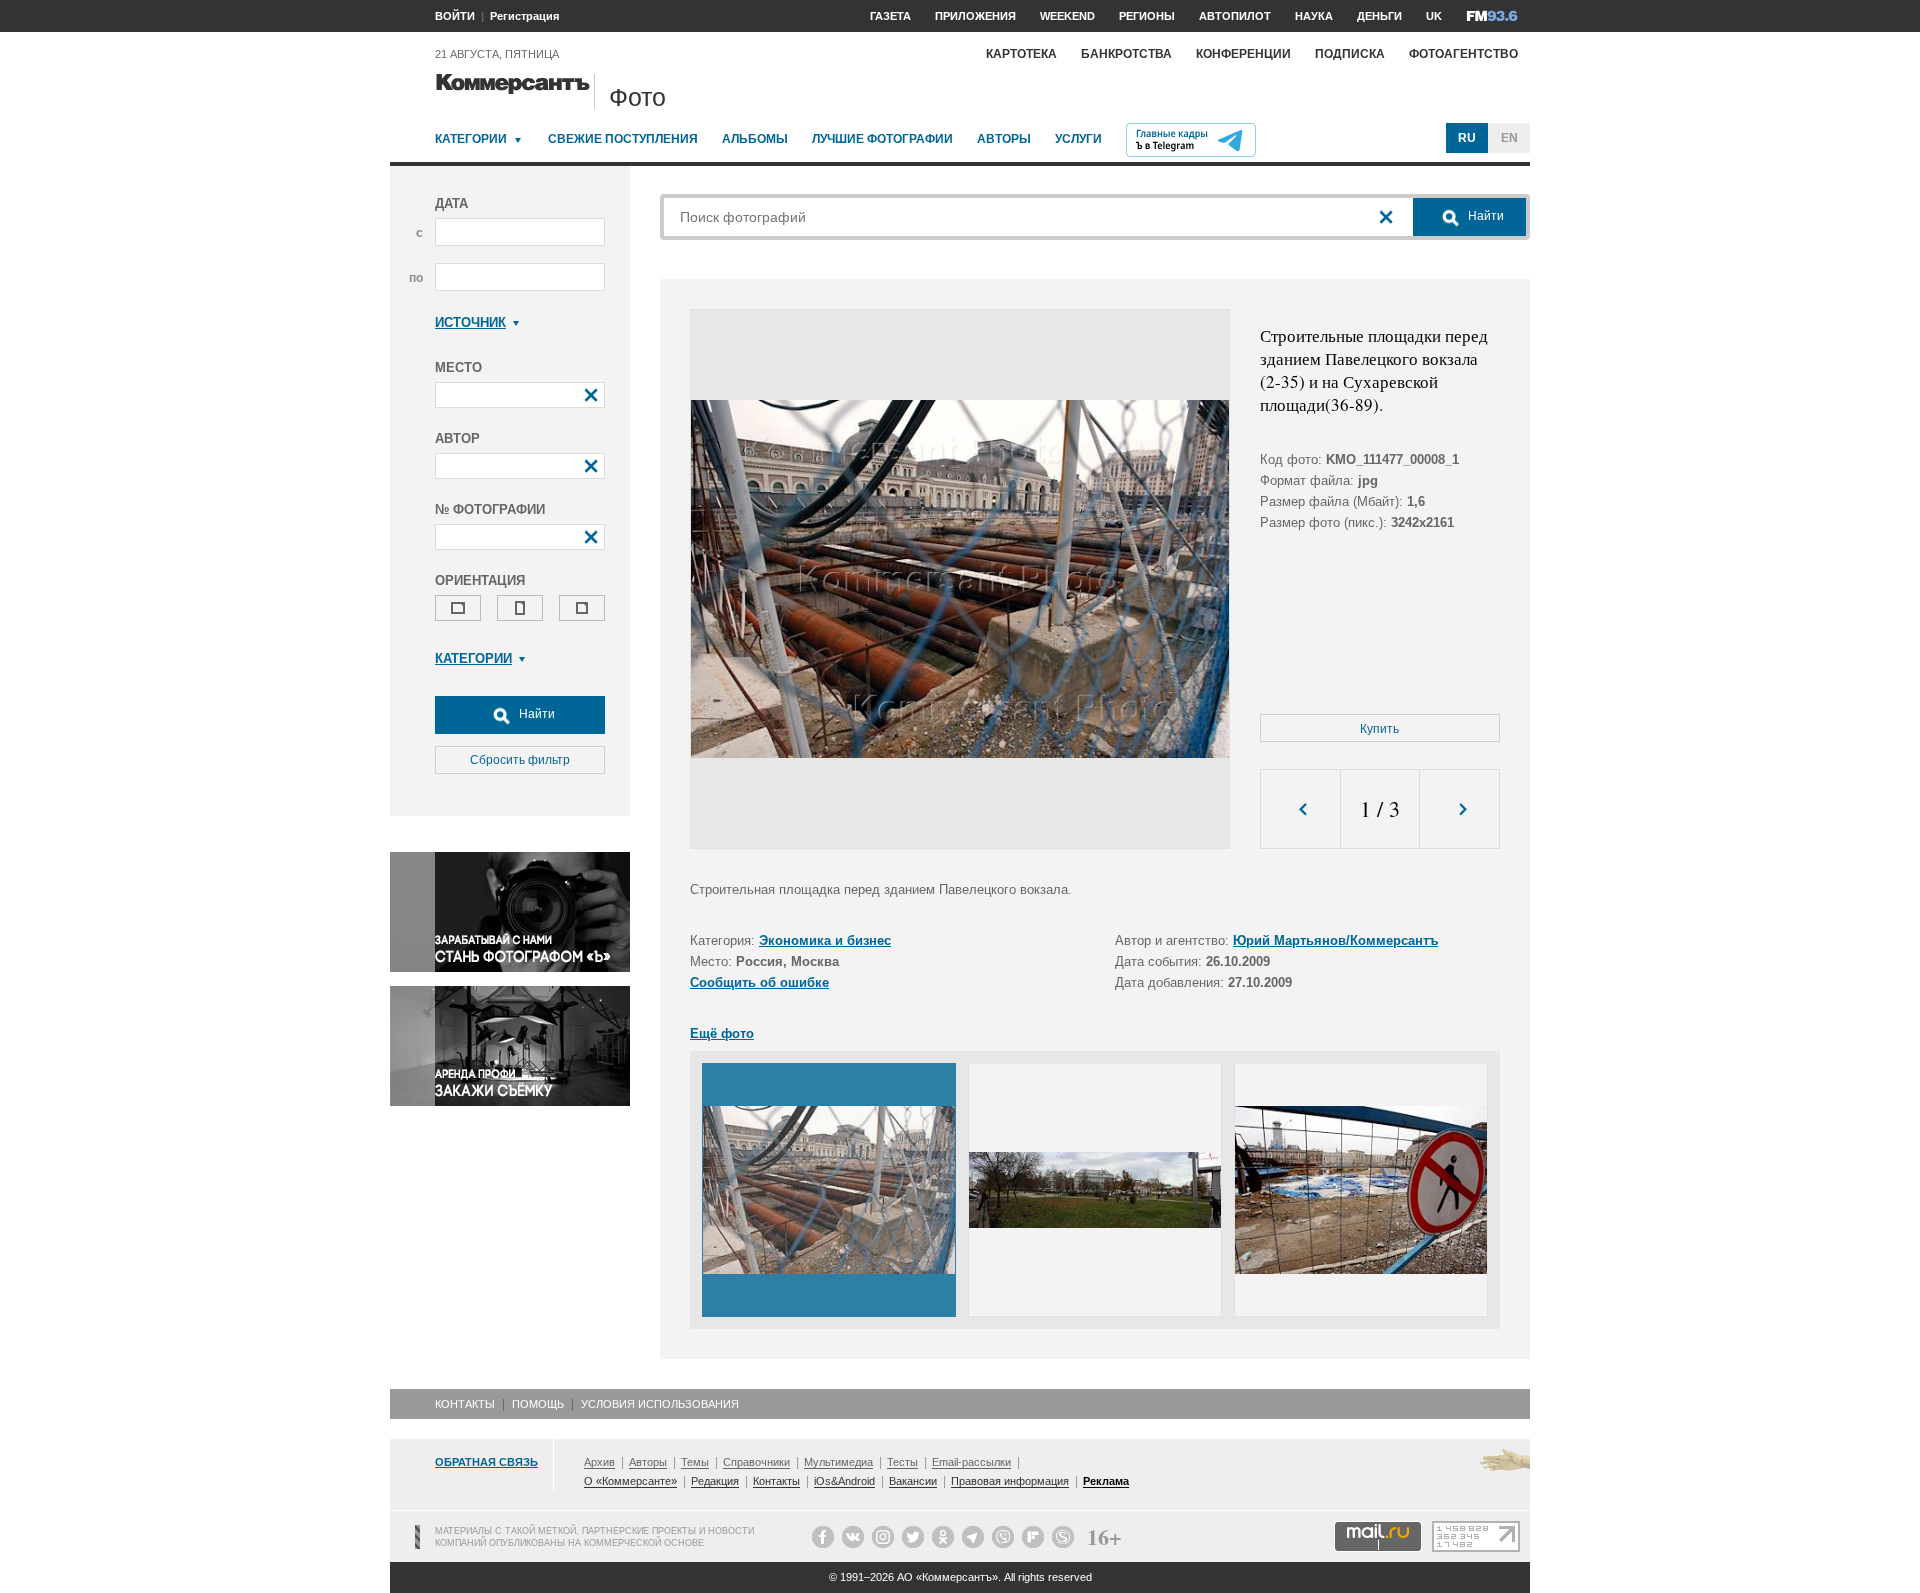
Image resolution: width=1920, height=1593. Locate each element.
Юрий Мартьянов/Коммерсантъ (1335, 940)
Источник (470, 322)
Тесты (902, 1462)
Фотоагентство (1463, 54)
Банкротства (1126, 54)
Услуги (1078, 139)
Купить (1379, 729)
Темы (695, 1462)
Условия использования (660, 1404)
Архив (599, 1462)
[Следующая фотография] (1459, 809)
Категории (471, 139)
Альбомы (755, 139)
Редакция (715, 1481)
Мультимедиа (838, 1462)
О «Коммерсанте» (630, 1481)
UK (1434, 16)
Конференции (1243, 54)
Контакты (465, 1404)
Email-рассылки (971, 1462)
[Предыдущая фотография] (1300, 809)
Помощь (538, 1404)
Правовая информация (1010, 1481)
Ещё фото (722, 1033)
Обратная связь (486, 1462)
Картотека (1021, 54)
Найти (535, 714)
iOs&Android (844, 1481)
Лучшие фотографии (882, 139)
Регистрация (524, 16)
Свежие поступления (623, 139)
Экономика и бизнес (825, 940)
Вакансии (913, 1481)
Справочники (756, 1462)
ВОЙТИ (455, 16)
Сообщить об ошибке (759, 982)
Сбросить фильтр (520, 760)
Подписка (1350, 54)
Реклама (1106, 1481)
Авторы (1004, 139)
